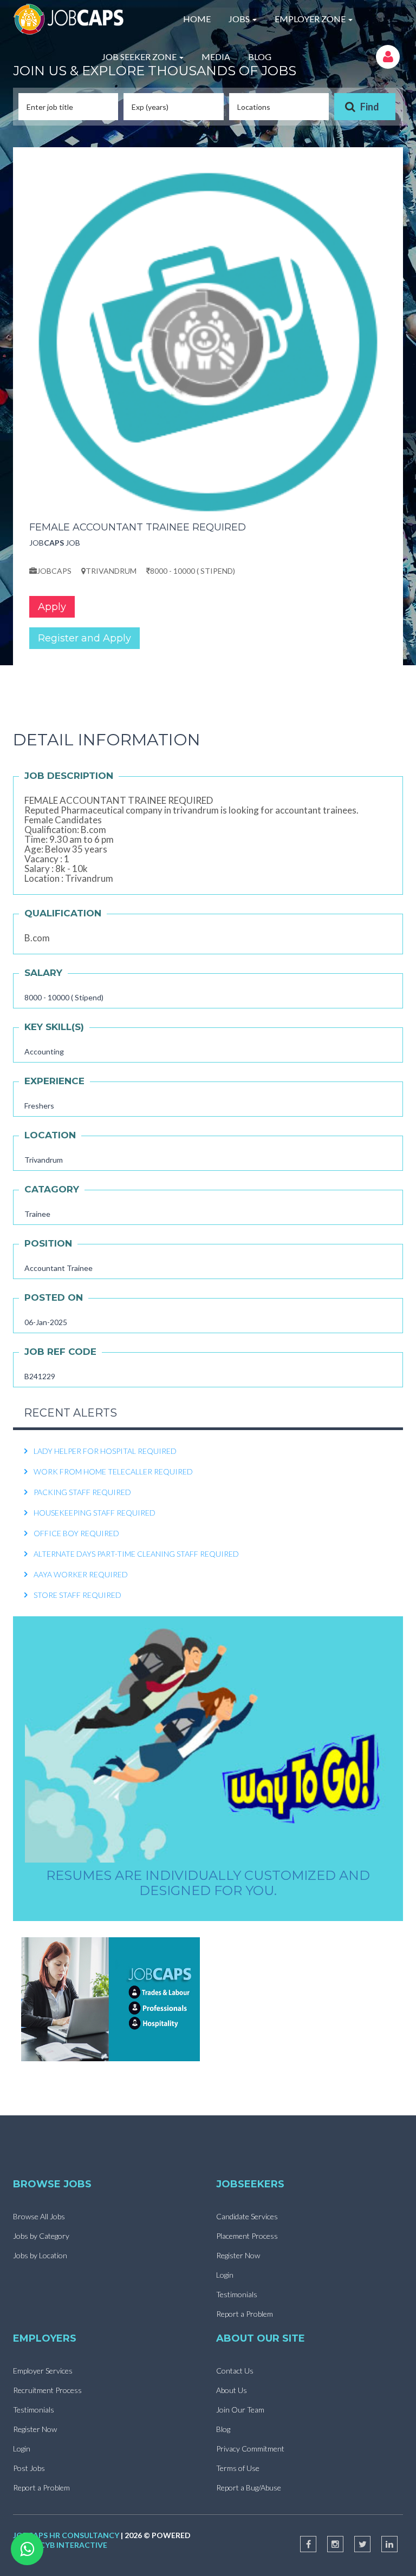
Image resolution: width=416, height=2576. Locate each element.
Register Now (238, 2255)
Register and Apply (84, 638)
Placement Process (247, 2236)
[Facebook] (308, 2544)
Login (225, 2275)
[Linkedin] (389, 2544)
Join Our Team (240, 2410)
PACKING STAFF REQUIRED (82, 1483)
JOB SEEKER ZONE (140, 57)
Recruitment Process (47, 2390)
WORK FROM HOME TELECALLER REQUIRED (113, 1462)
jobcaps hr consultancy (66, 2535)
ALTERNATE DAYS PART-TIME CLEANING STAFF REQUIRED (136, 1545)
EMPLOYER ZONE (311, 19)
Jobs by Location (40, 2255)
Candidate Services (247, 2216)
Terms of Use (238, 2468)
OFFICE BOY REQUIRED (76, 1524)
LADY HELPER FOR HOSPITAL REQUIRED (105, 1442)
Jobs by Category (41, 2236)
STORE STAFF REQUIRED (77, 1586)
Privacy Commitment (250, 2449)
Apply (52, 607)
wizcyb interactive (66, 2545)
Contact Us (235, 2371)
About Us (232, 2390)
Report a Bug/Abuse (249, 2487)
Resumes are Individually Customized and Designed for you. (208, 1883)
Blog (223, 2429)
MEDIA (216, 57)
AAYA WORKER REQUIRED (81, 1565)
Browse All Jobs (39, 2216)
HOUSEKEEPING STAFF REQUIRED (95, 1503)
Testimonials (237, 2294)
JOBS (240, 19)
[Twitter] (362, 2544)
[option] (208, 1442)
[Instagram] (335, 2544)
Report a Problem (245, 2314)
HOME (197, 19)
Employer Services (43, 2371)
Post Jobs (29, 2468)
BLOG (260, 57)
